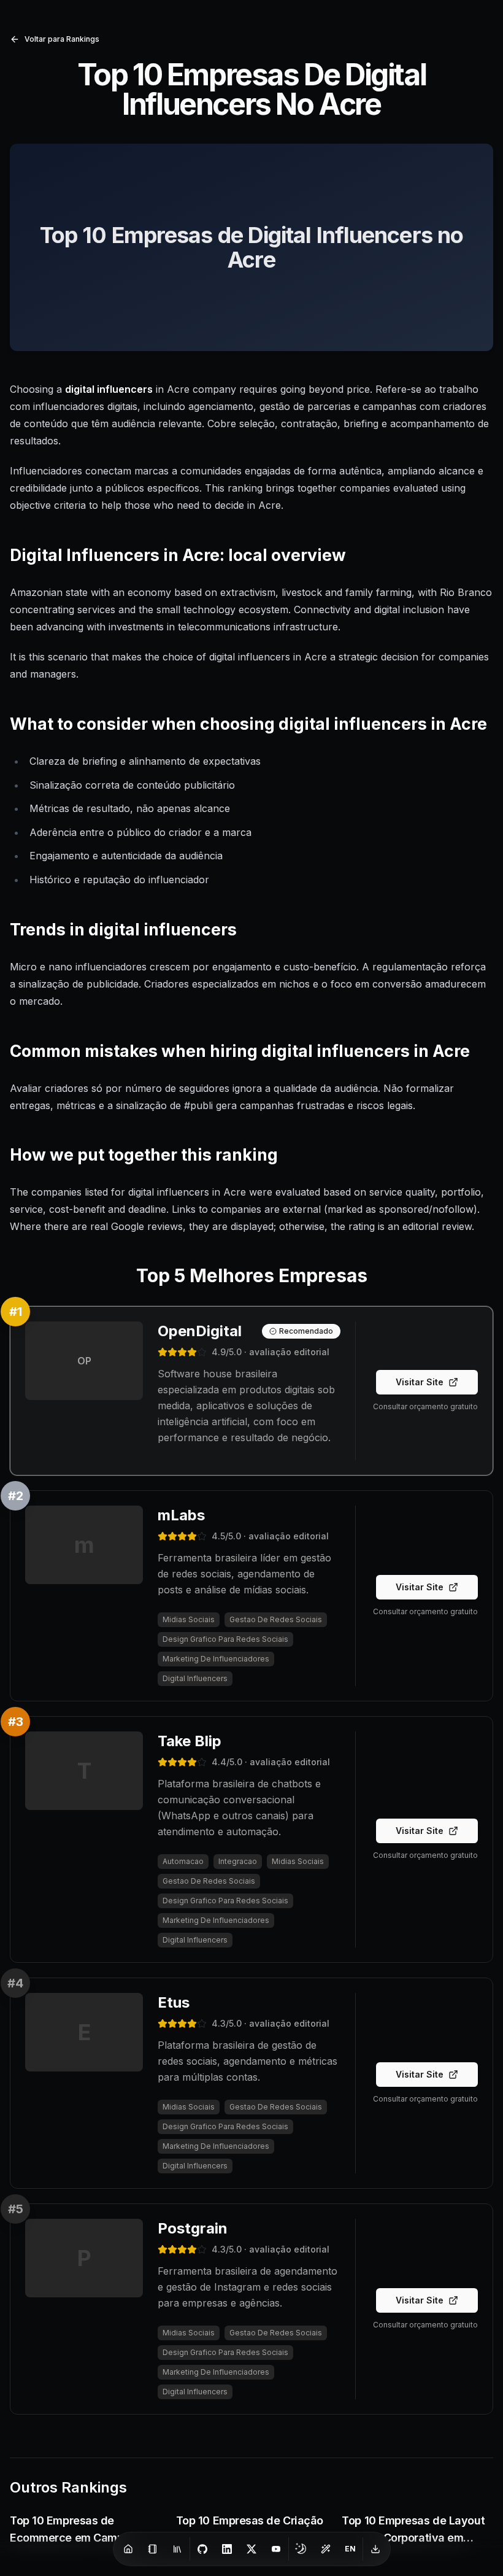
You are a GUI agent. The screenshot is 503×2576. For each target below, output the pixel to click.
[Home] (128, 2549)
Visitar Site (420, 1382)
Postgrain (193, 2228)
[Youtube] (276, 2549)
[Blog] (153, 2549)
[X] (251, 2549)
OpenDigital (200, 1331)
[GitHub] (202, 2549)
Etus (174, 2002)
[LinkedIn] (227, 2549)
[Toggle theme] (301, 2549)
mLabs (181, 1515)
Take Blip (190, 1741)
